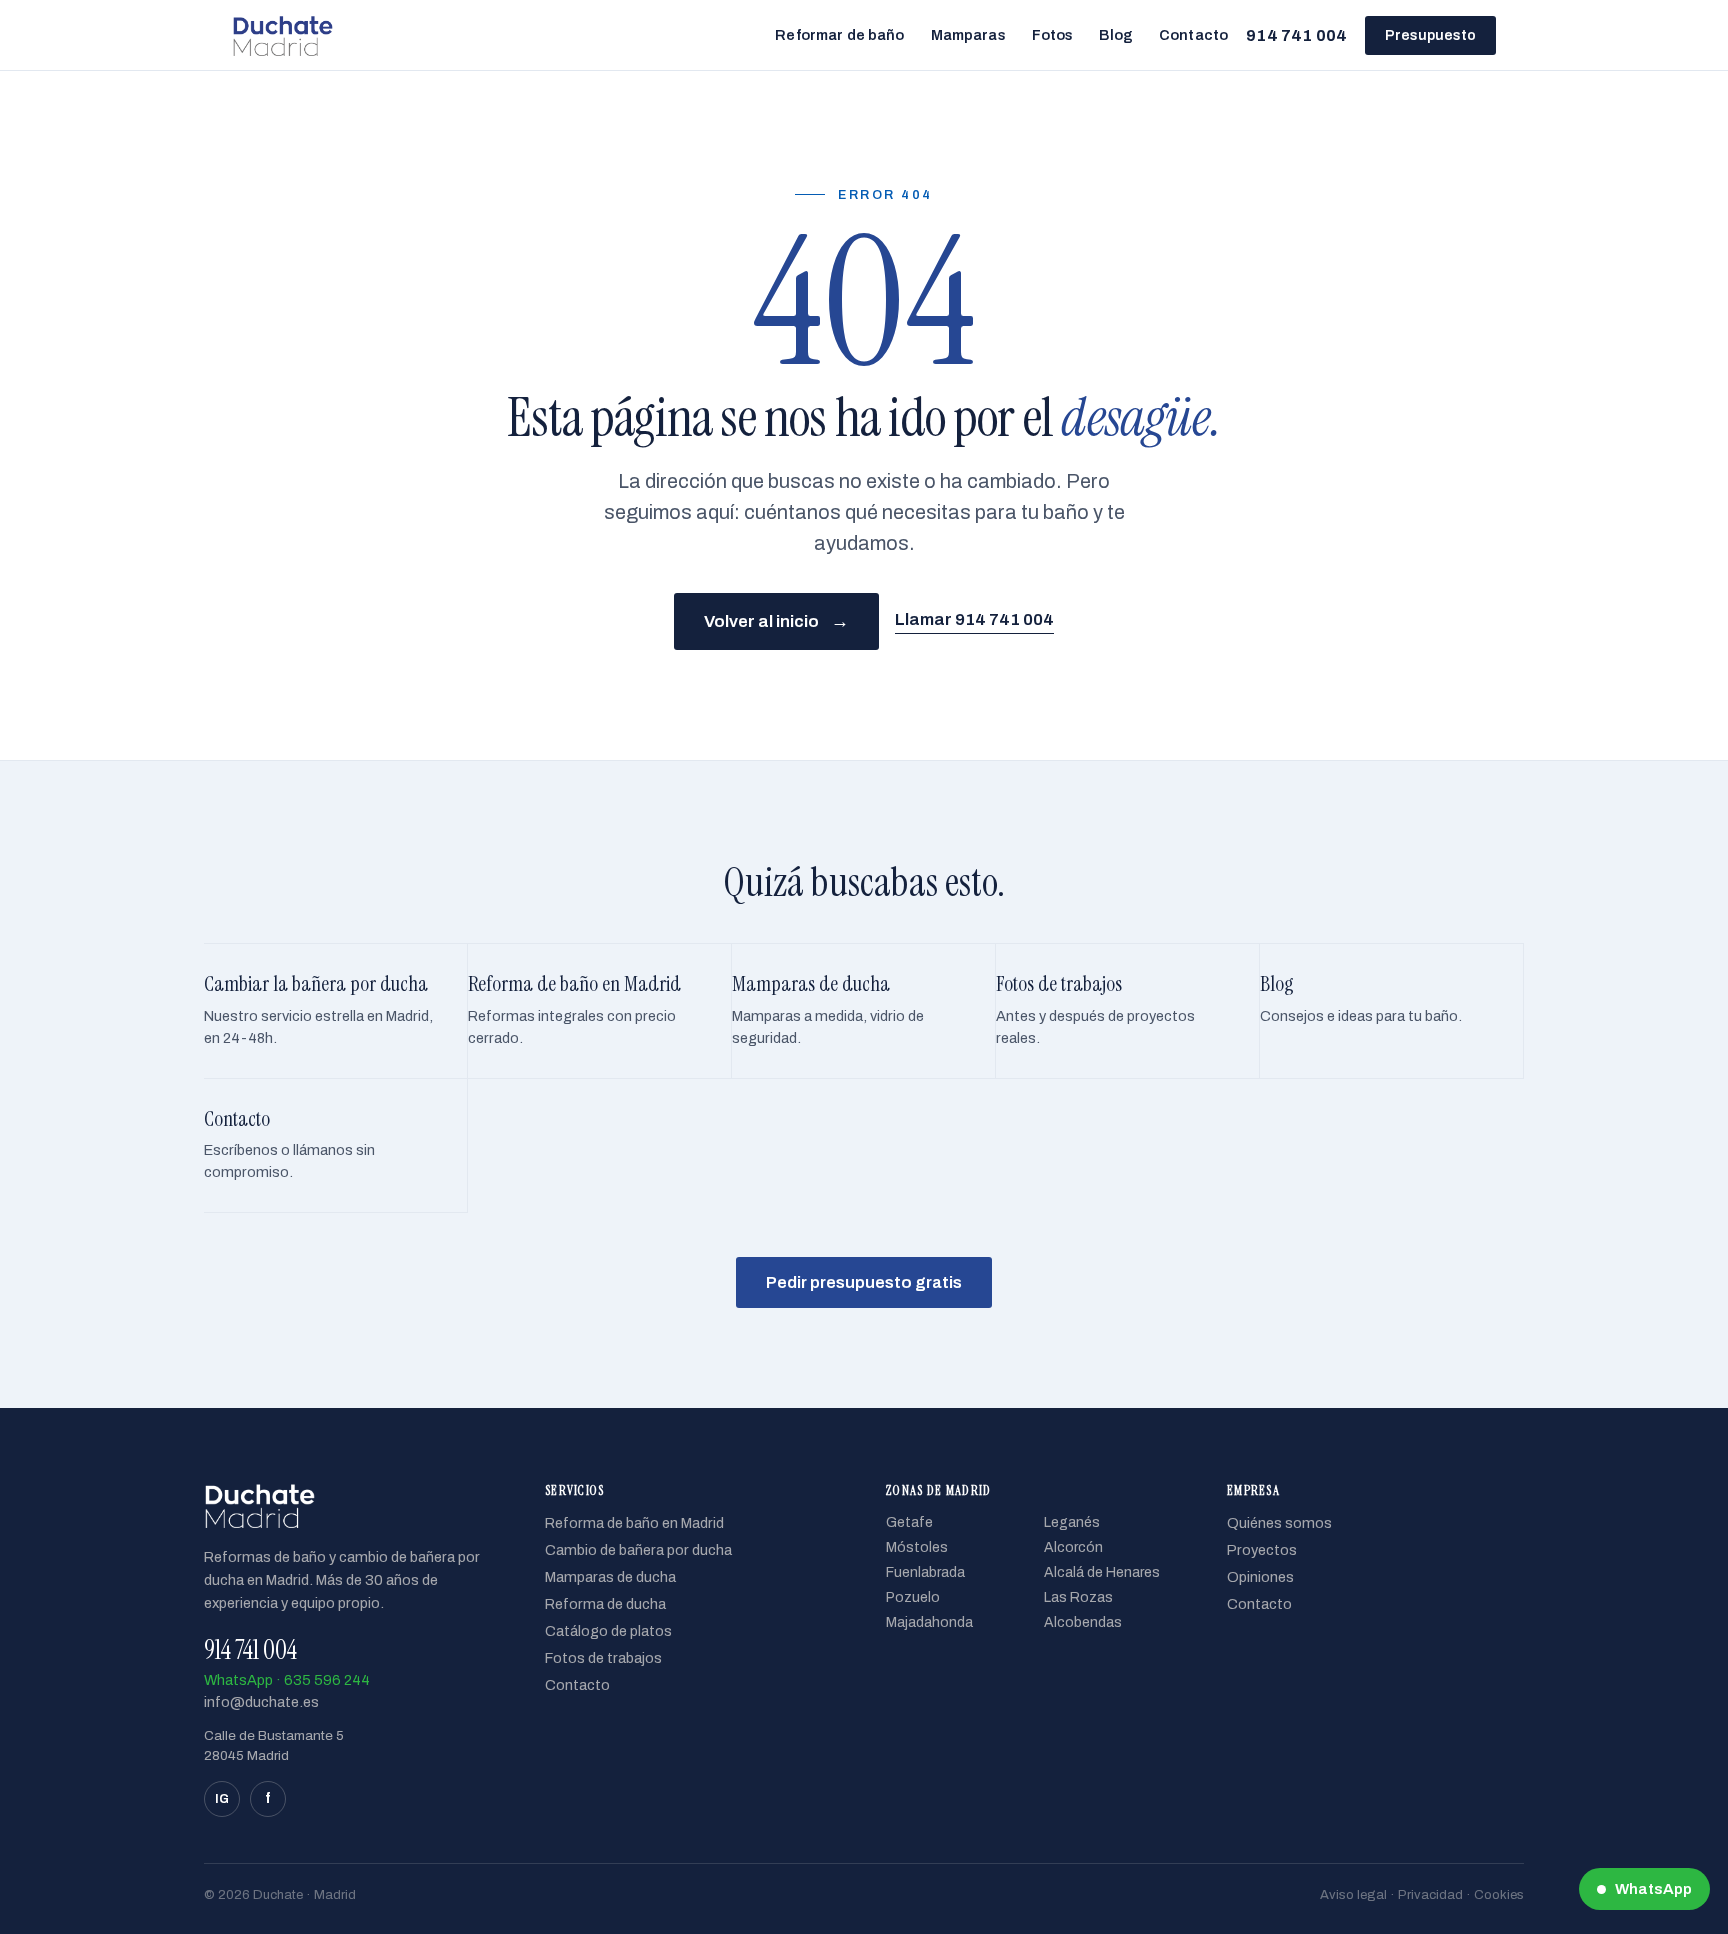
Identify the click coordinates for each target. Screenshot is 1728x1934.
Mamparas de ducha (610, 1577)
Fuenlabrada (925, 1572)
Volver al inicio (776, 621)
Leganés (1072, 1522)
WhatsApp (1653, 1889)
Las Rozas (1078, 1597)
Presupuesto (1430, 35)
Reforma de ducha (605, 1604)
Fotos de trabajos (603, 1658)
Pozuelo (913, 1597)
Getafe (909, 1522)
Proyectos (1262, 1550)
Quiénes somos (1279, 1523)
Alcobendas (1083, 1622)
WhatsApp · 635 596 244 (287, 1680)
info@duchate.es (261, 1702)
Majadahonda (929, 1622)
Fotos (1053, 35)
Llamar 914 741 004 (974, 619)
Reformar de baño (839, 35)
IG (222, 1799)
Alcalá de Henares (1102, 1572)
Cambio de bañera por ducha (638, 1550)
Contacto (1193, 35)
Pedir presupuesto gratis (864, 1282)
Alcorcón (1073, 1547)
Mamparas (968, 35)
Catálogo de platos (608, 1631)
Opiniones (1260, 1577)
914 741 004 (1296, 35)
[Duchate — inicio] (282, 35)
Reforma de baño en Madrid (634, 1523)
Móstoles (917, 1547)
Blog (1116, 35)
